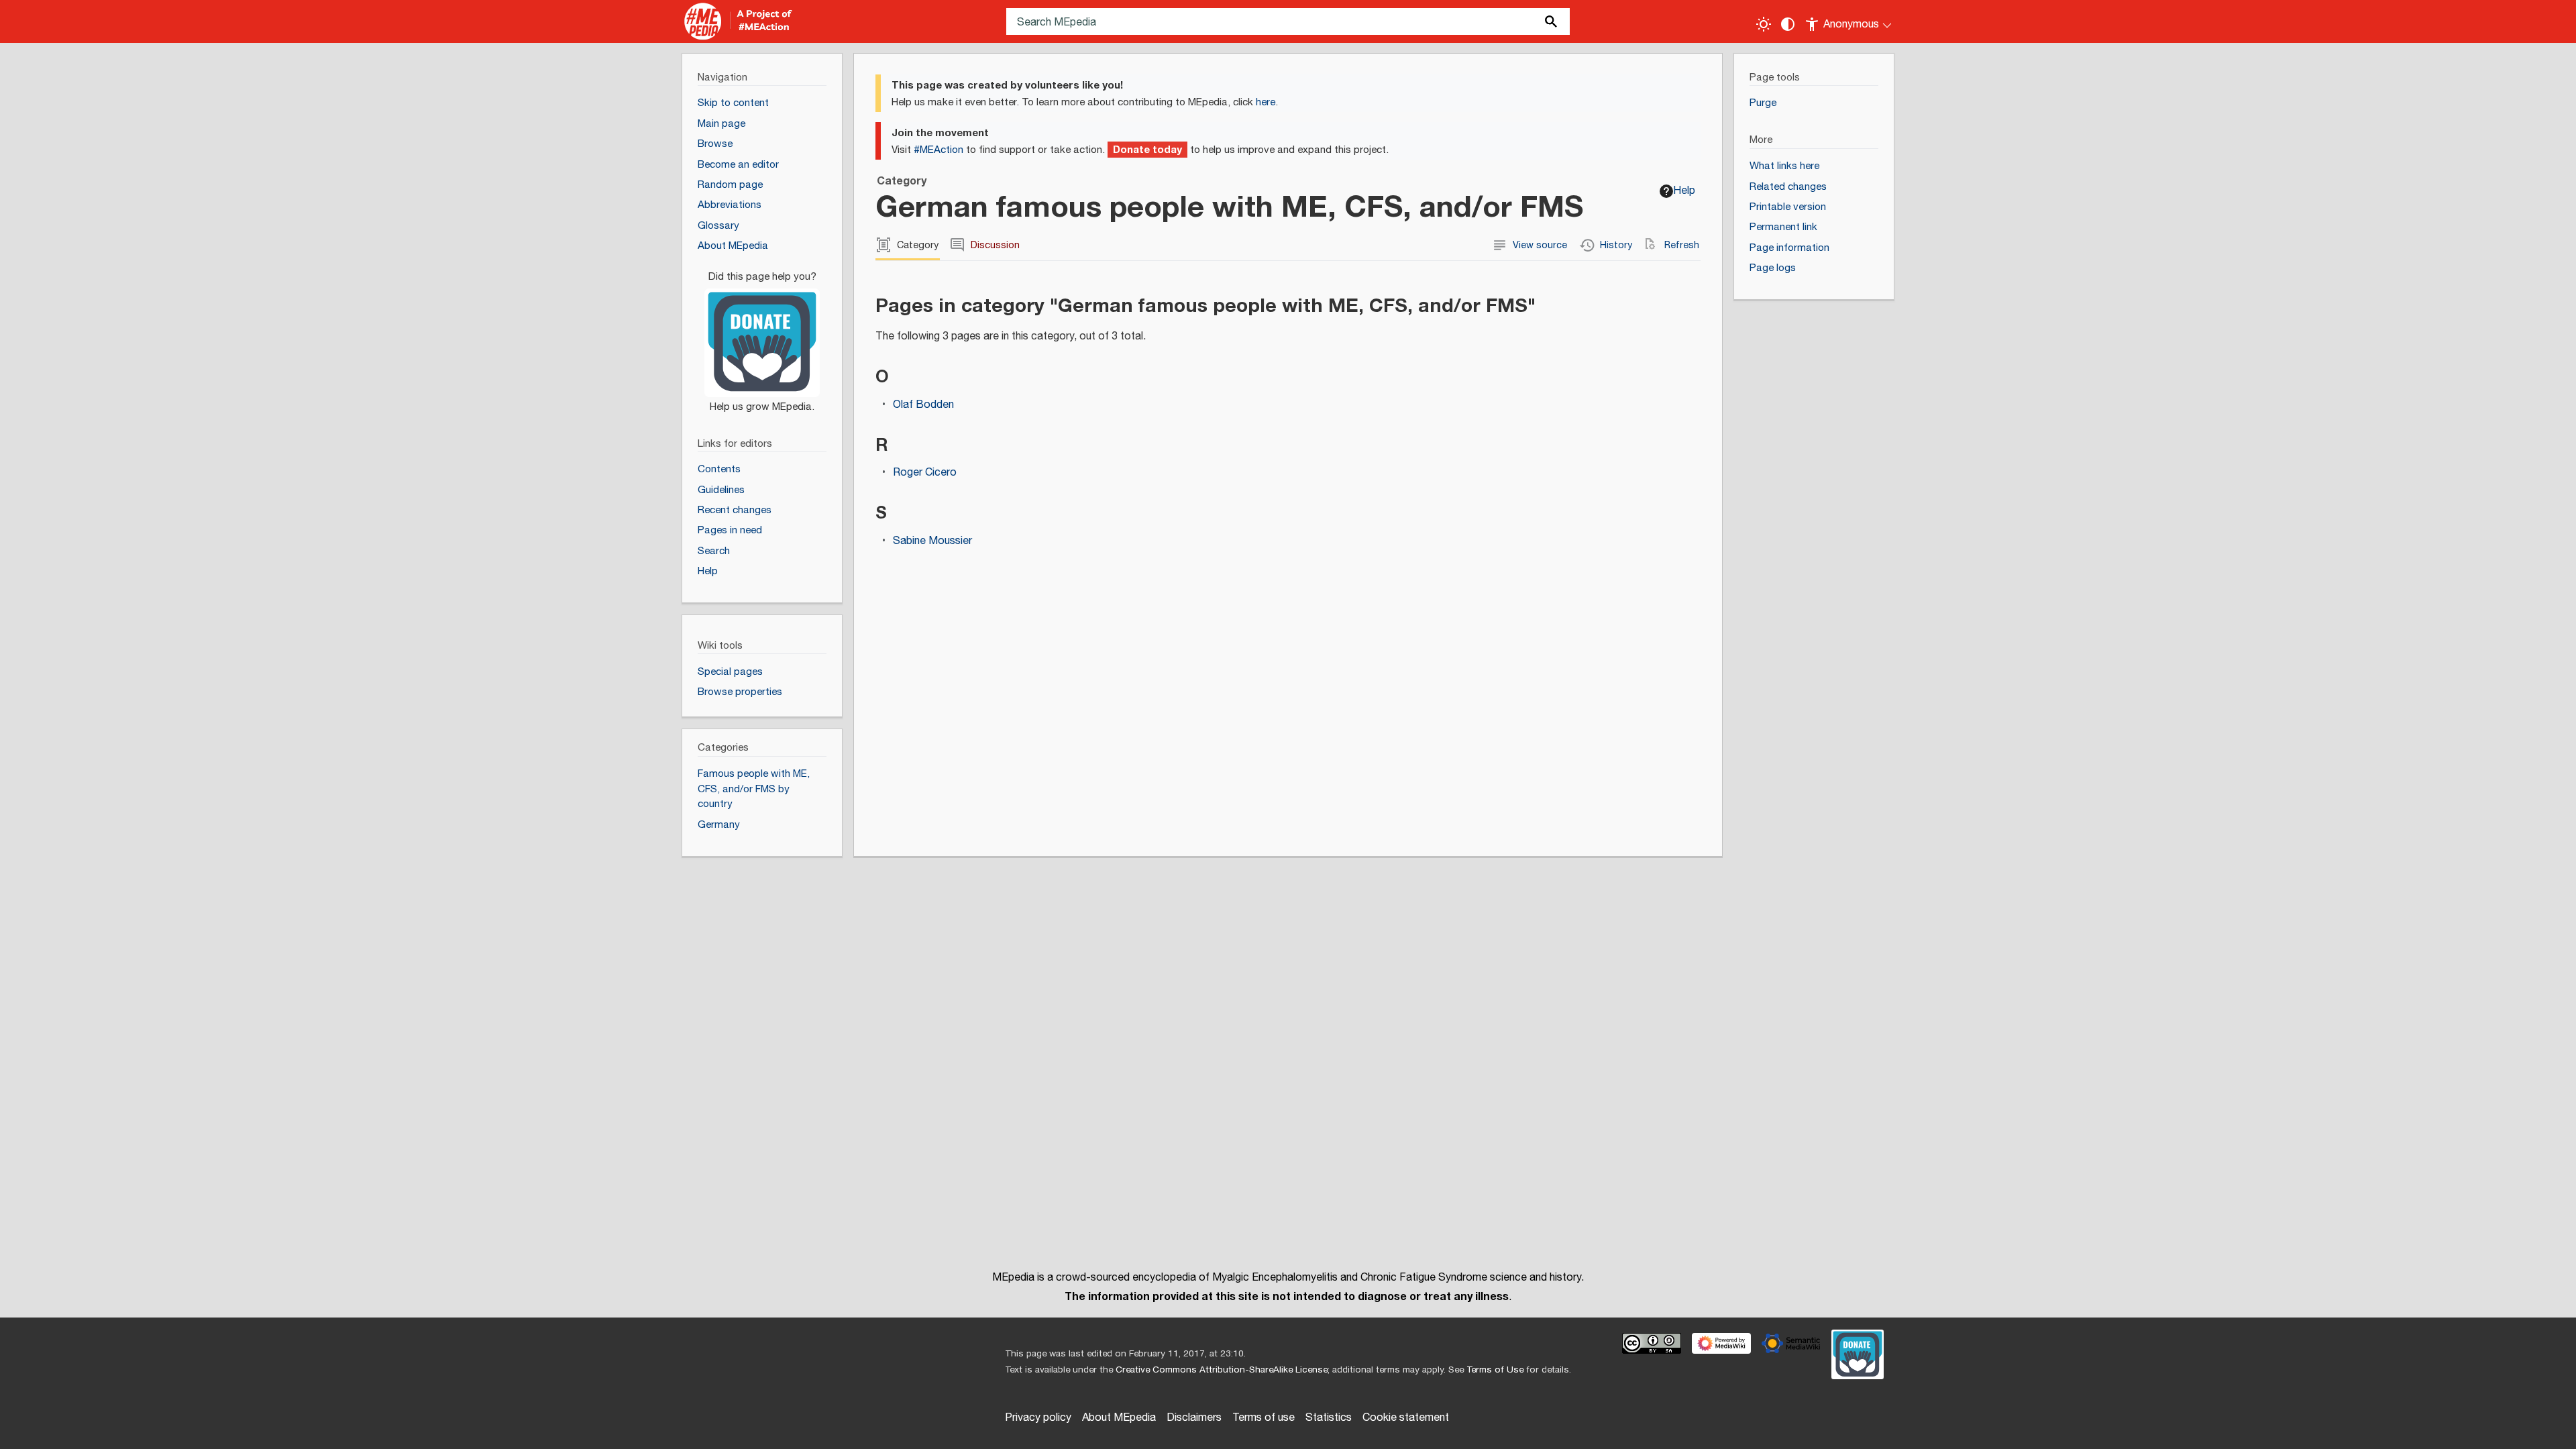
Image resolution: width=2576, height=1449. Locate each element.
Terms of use (1264, 1418)
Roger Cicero (925, 473)
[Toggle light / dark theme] (1764, 24)
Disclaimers (1194, 1418)
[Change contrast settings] (1788, 24)
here (1266, 102)
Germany (719, 825)
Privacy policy (1038, 1418)
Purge (1763, 103)
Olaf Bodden (923, 405)
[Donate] (762, 335)
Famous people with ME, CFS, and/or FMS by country (754, 789)
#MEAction (938, 150)
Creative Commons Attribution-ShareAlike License (1222, 1370)
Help (1684, 191)
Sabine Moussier (932, 541)
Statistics (1329, 1418)
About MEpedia (1119, 1418)
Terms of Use (1495, 1370)
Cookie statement (1406, 1418)
